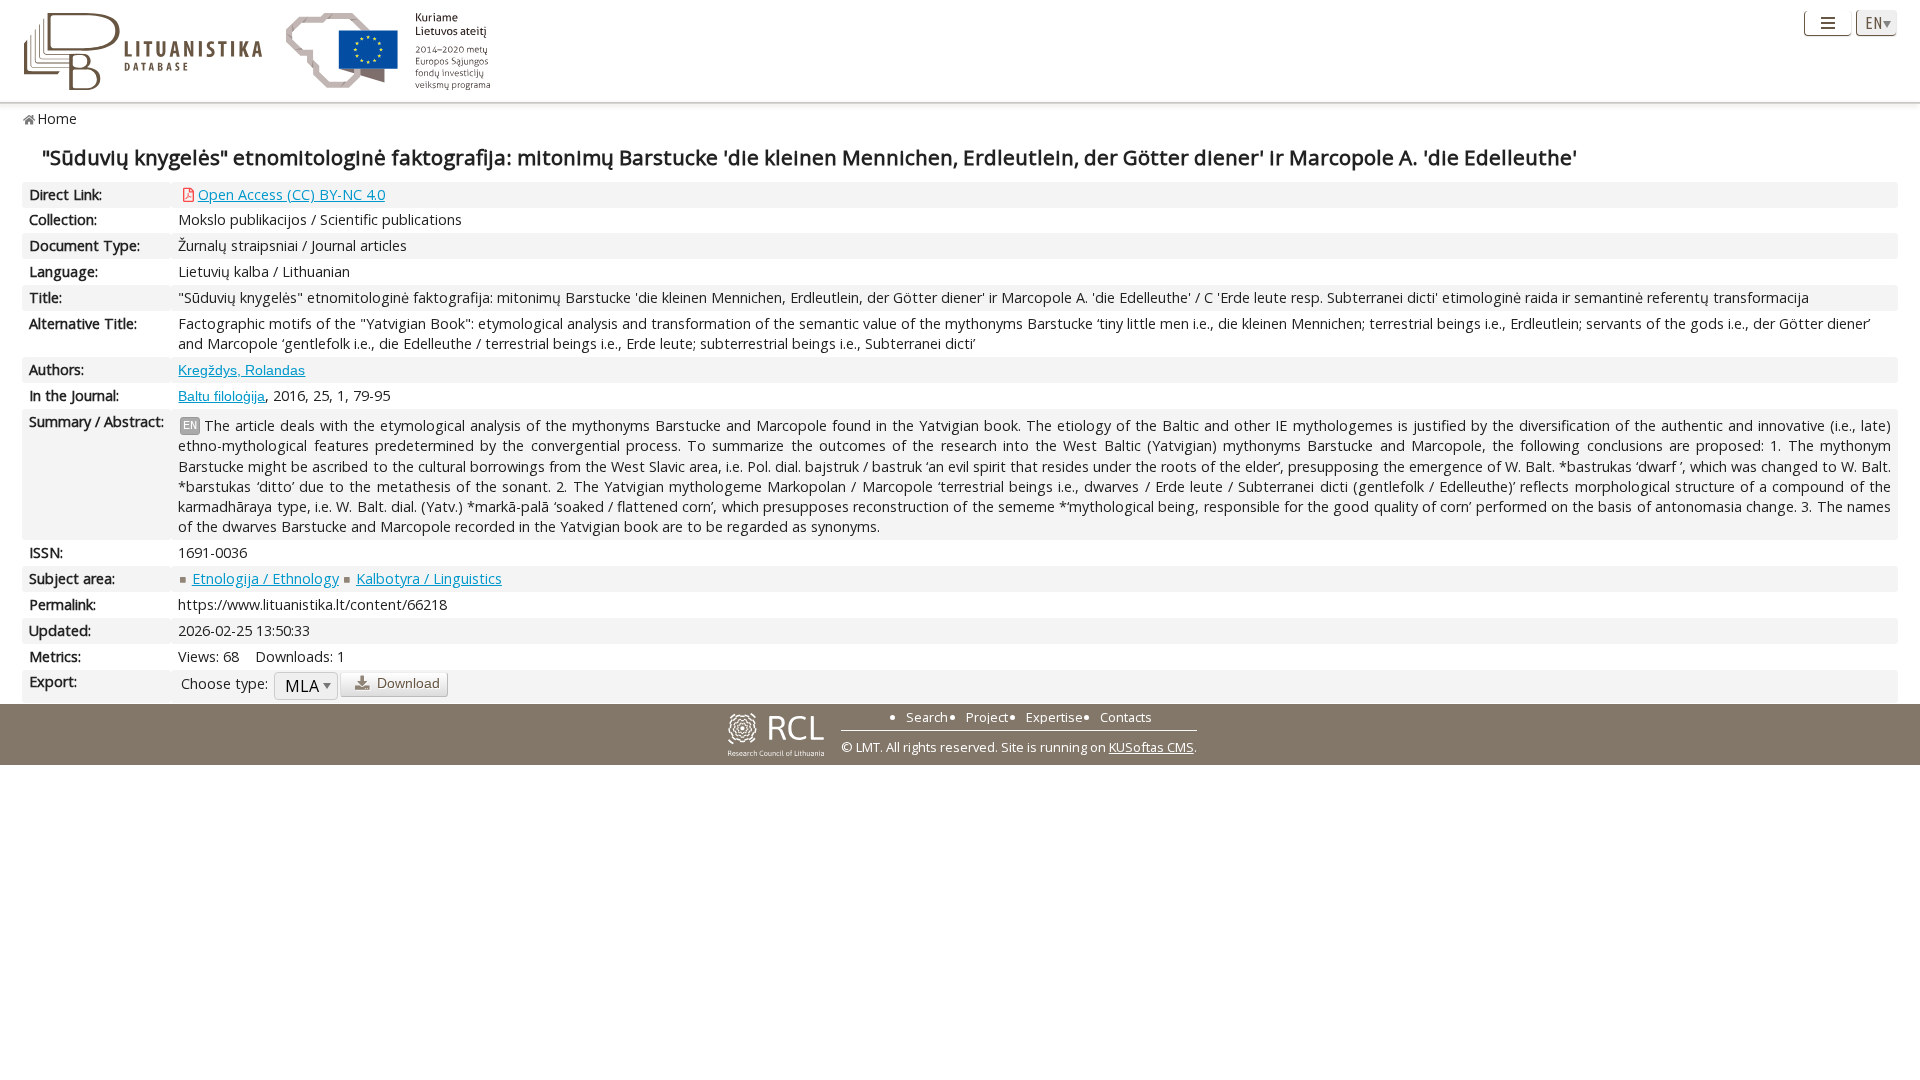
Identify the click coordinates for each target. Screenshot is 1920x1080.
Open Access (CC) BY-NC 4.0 (291, 194)
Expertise (1054, 717)
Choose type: (224, 683)
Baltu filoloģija (221, 396)
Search (927, 717)
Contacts (1126, 717)
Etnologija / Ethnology (265, 578)
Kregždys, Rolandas (241, 370)
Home (57, 118)
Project (987, 717)
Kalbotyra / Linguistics (429, 578)
